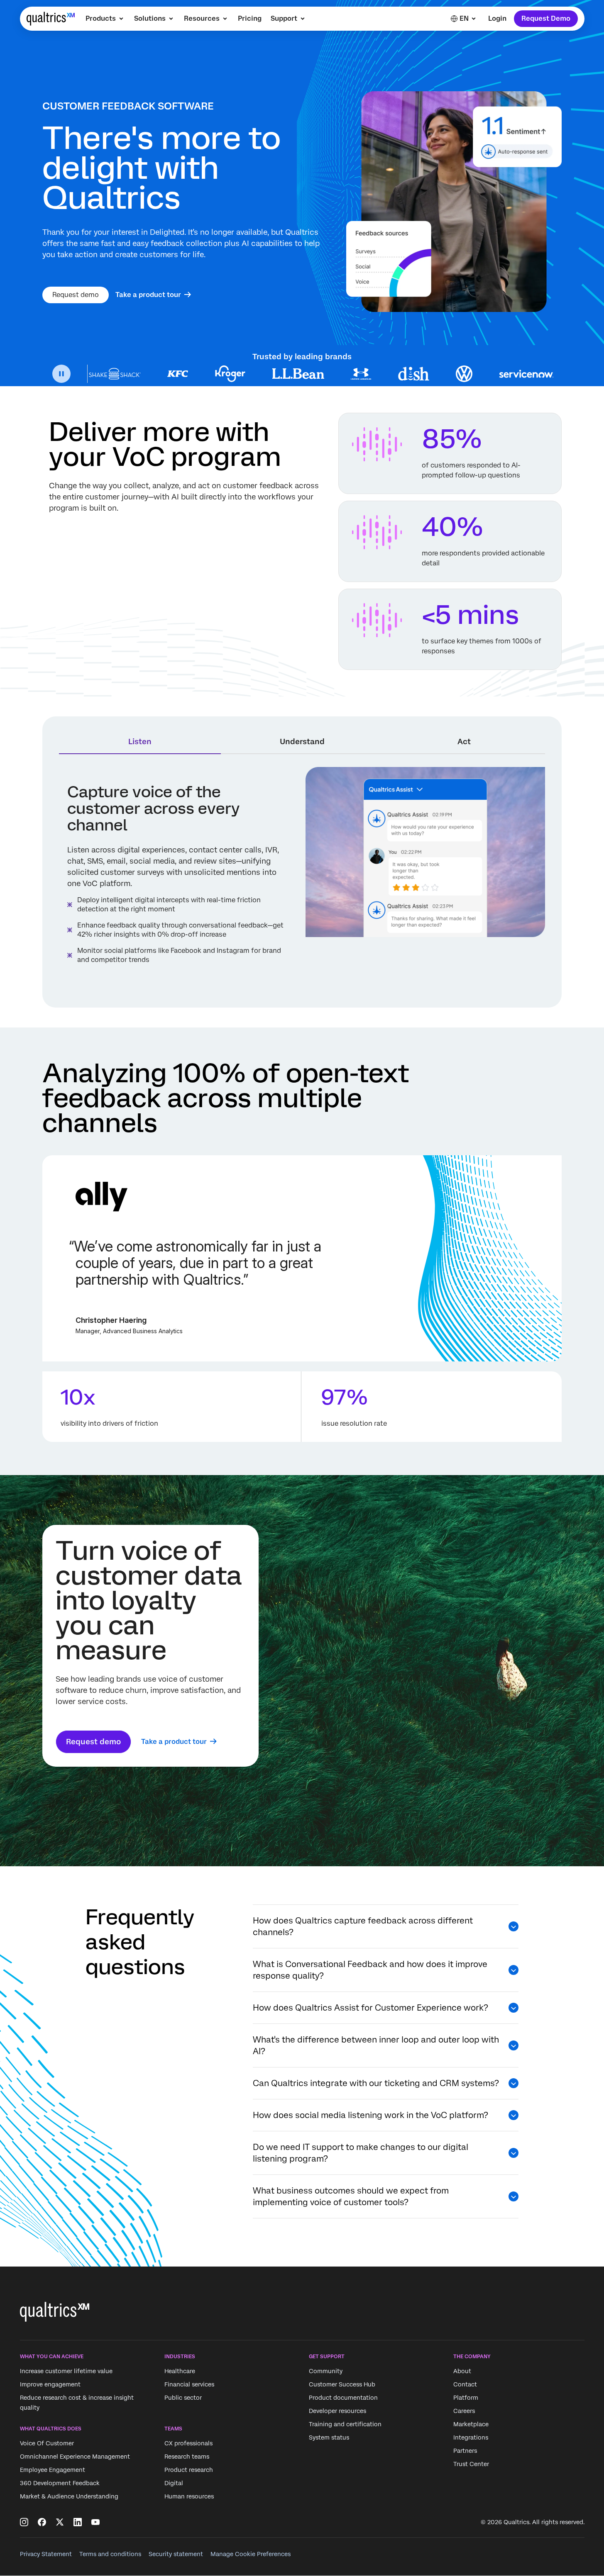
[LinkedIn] (78, 2522)
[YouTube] (95, 2522)
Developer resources (337, 2411)
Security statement (176, 2554)
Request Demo (546, 18)
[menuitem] (105, 19)
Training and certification (345, 2424)
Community (326, 2371)
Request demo (76, 295)
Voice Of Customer (47, 2444)
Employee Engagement (53, 2470)
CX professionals (188, 2444)
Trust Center (471, 2464)
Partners (465, 2451)
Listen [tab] (140, 741)
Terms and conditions (110, 2554)
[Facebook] (42, 2522)
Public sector (183, 2398)
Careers (464, 2411)
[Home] (51, 19)
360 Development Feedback (60, 2483)
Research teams (187, 2457)
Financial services (189, 2384)
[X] (60, 2522)
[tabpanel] (302, 879)
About (462, 2371)
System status (329, 2437)
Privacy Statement (46, 2554)
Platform (466, 2398)
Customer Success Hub (342, 2384)
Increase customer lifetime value (66, 2371)
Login (497, 18)
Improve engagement (50, 2384)
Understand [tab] (302, 741)
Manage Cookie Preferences (251, 2554)
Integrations (471, 2437)
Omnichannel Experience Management (75, 2457)
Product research (189, 2470)
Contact (465, 2384)
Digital (174, 2483)
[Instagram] (24, 2522)
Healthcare (180, 2371)
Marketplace (471, 2424)
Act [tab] (464, 741)
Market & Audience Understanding (69, 2497)
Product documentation (343, 2398)
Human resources (189, 2497)
